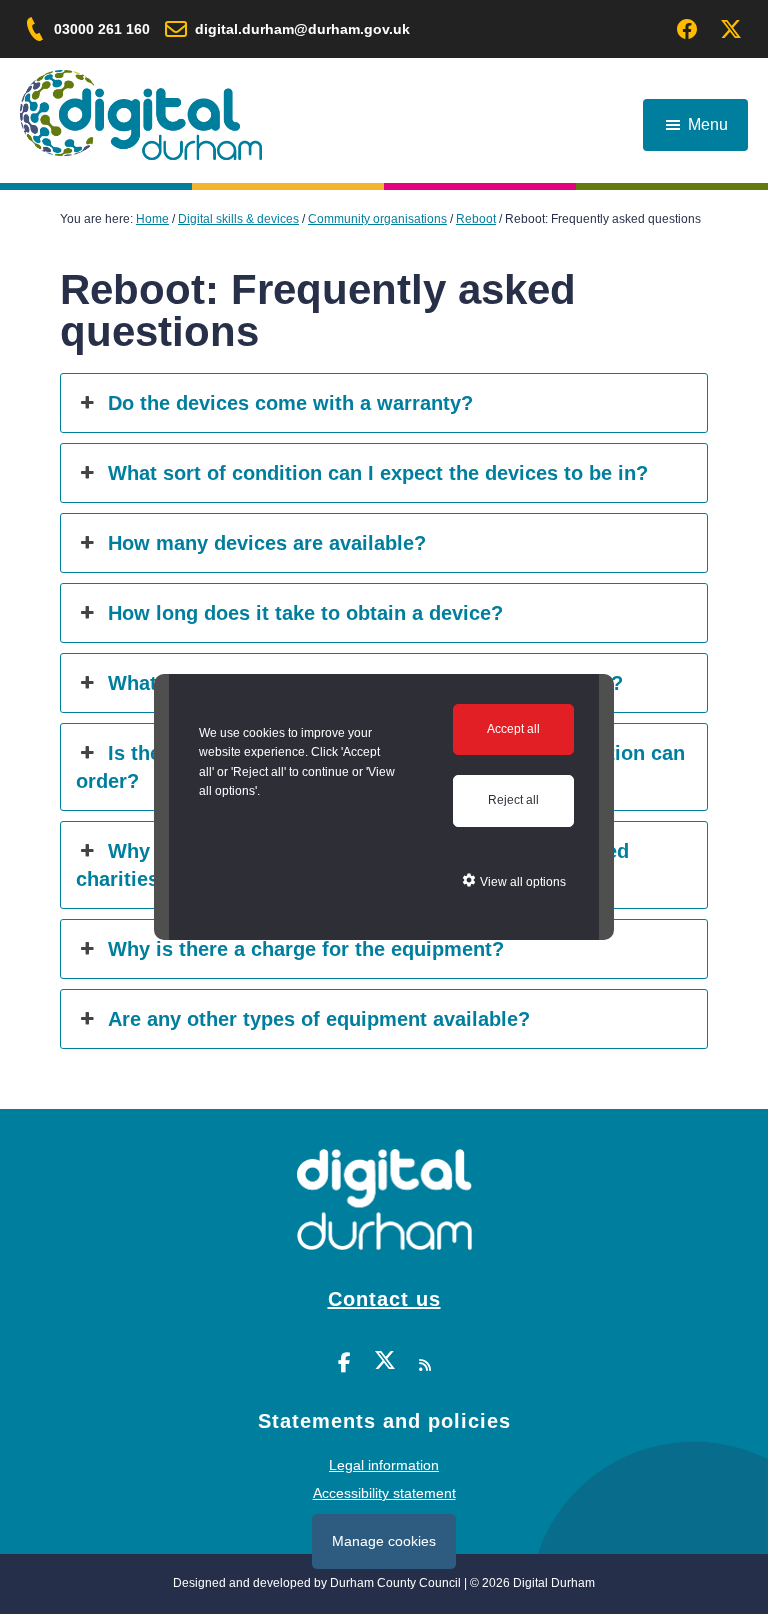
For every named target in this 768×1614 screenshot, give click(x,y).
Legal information (384, 1465)
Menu (708, 124)
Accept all (513, 729)
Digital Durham (141, 115)
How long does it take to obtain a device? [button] (305, 613)
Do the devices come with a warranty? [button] (290, 403)
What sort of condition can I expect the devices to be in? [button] (378, 473)
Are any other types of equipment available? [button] (319, 1019)
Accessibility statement (384, 1493)
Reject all (513, 800)
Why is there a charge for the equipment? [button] (306, 949)
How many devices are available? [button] (267, 543)
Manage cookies (384, 1541)
